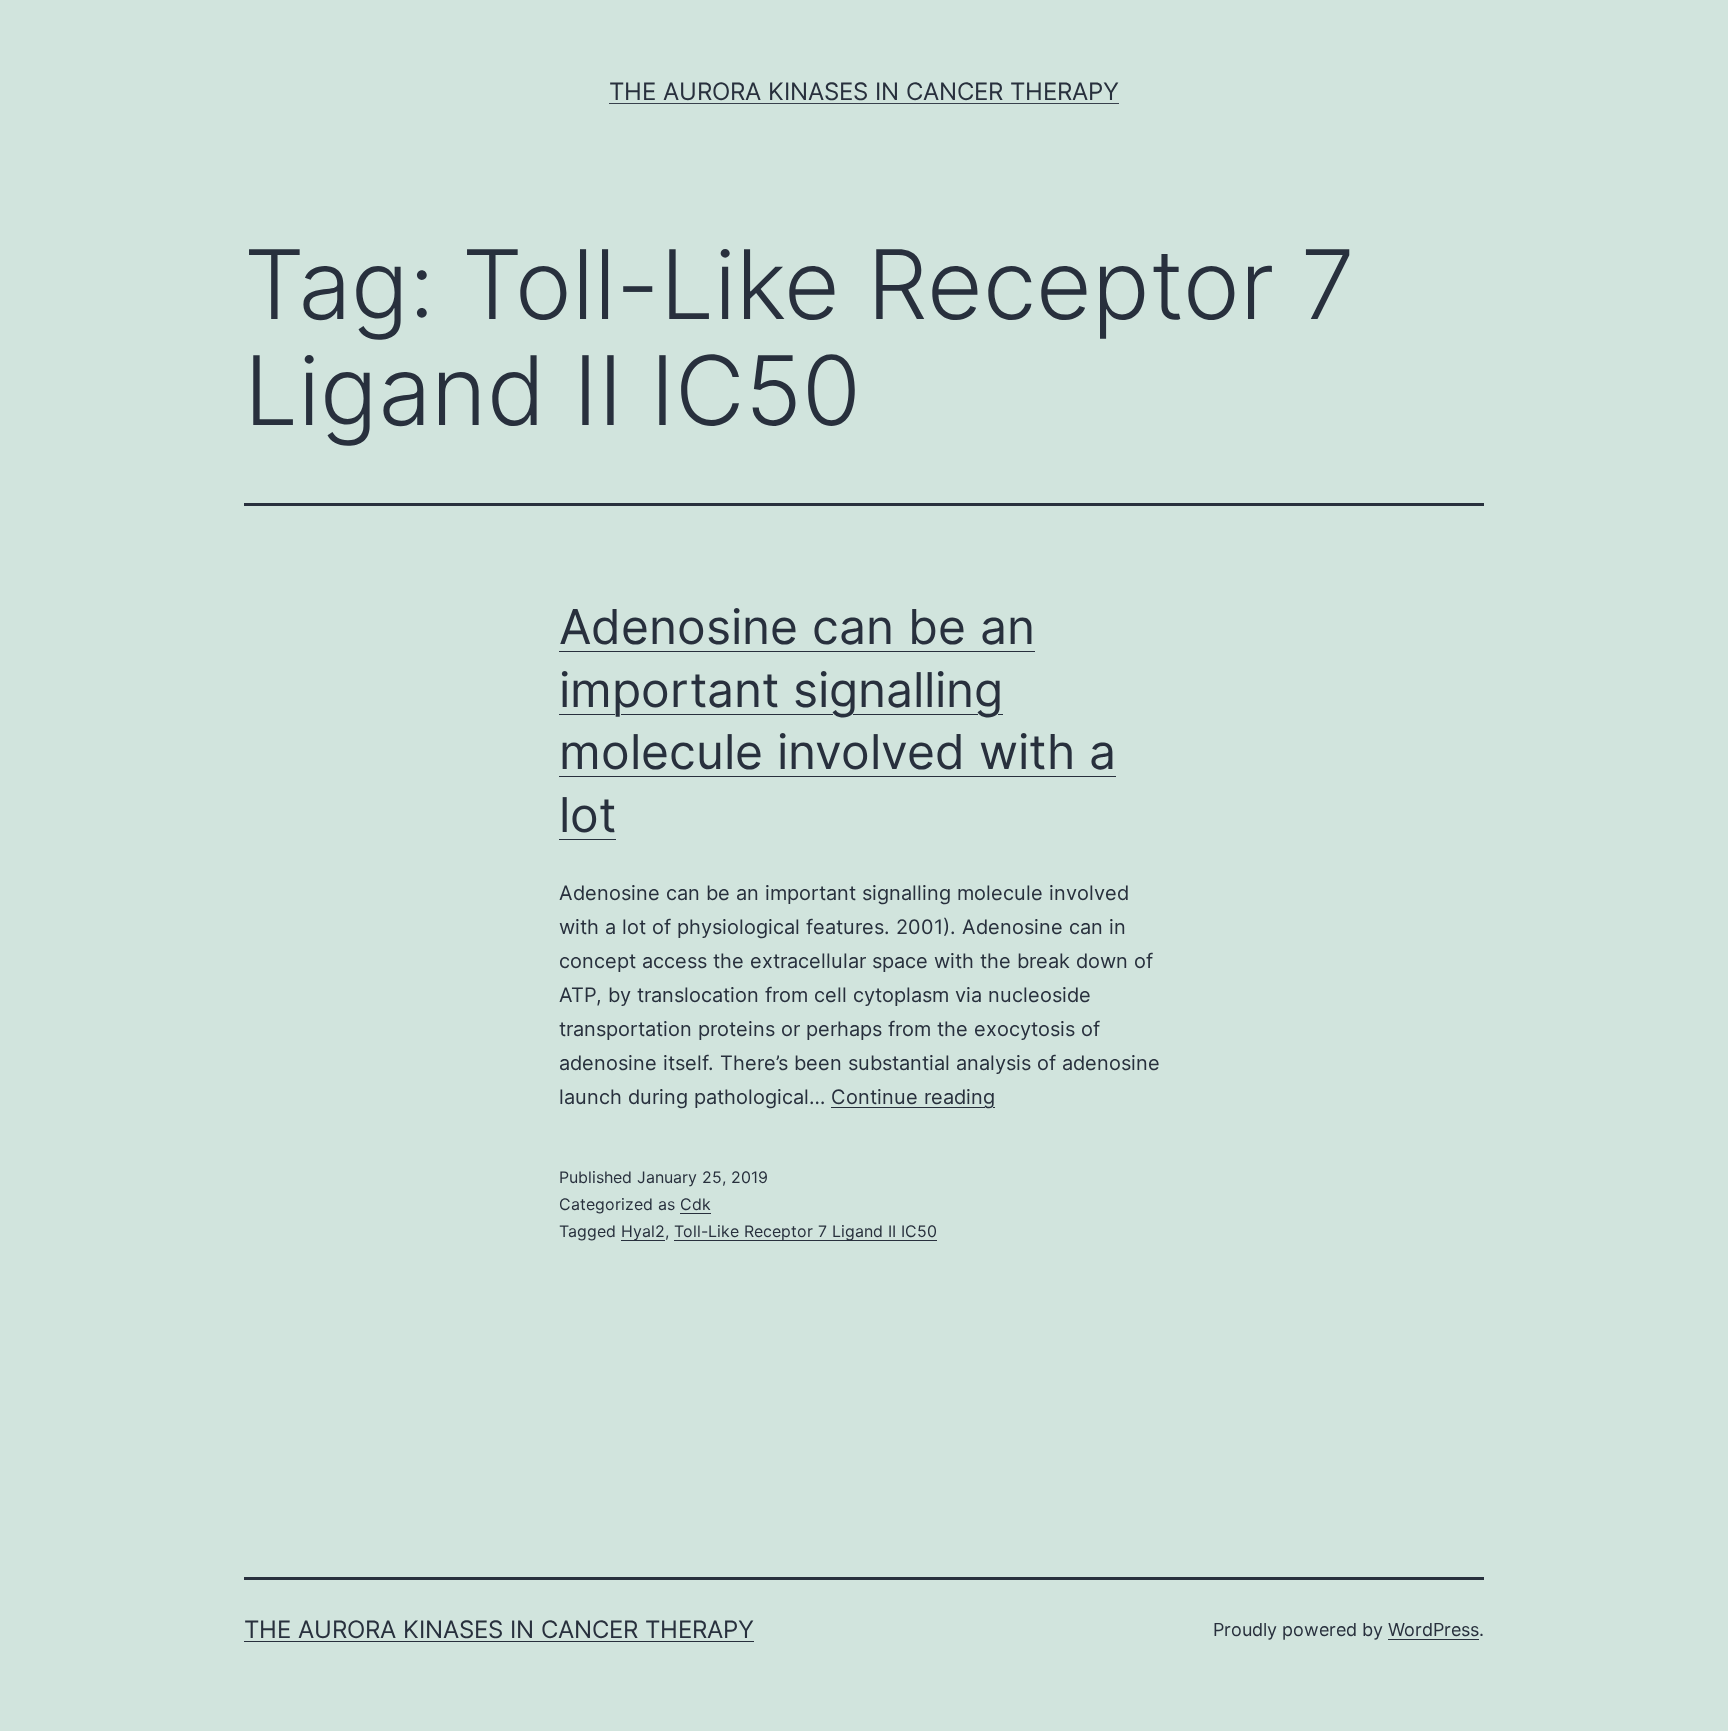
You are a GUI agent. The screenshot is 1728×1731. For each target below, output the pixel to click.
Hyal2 (643, 1231)
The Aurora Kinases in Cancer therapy (864, 91)
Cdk (695, 1204)
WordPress (1433, 1629)
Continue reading (913, 1097)
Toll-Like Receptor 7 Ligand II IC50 (805, 1231)
